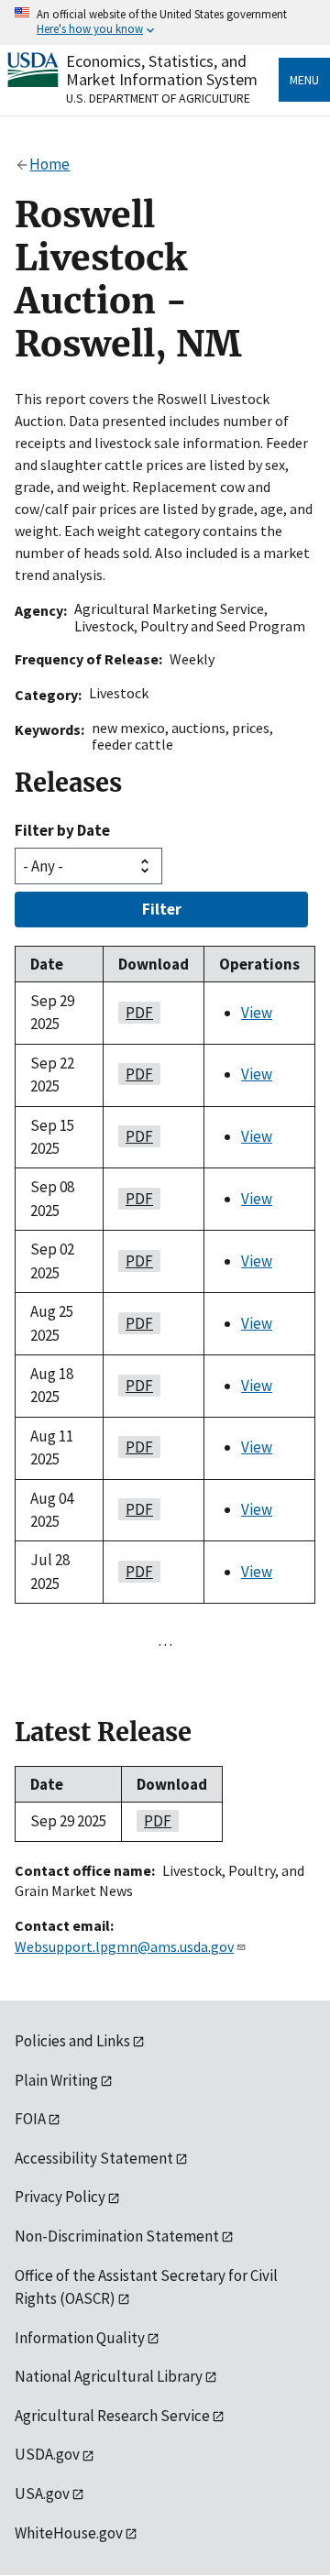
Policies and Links (72, 2041)
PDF (136, 1013)
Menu (304, 80)
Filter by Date (62, 830)
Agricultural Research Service (112, 2416)
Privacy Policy (60, 2197)
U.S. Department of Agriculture (158, 98)
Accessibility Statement (94, 2158)
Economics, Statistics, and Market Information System (162, 70)
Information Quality (80, 2338)
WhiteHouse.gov (69, 2533)
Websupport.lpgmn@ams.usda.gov (124, 1946)
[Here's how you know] (165, 22)
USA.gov (42, 2494)
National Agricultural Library (109, 2376)
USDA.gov (47, 2454)
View (257, 1013)
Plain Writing (56, 2080)
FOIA (30, 2119)
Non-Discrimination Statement (117, 2236)
